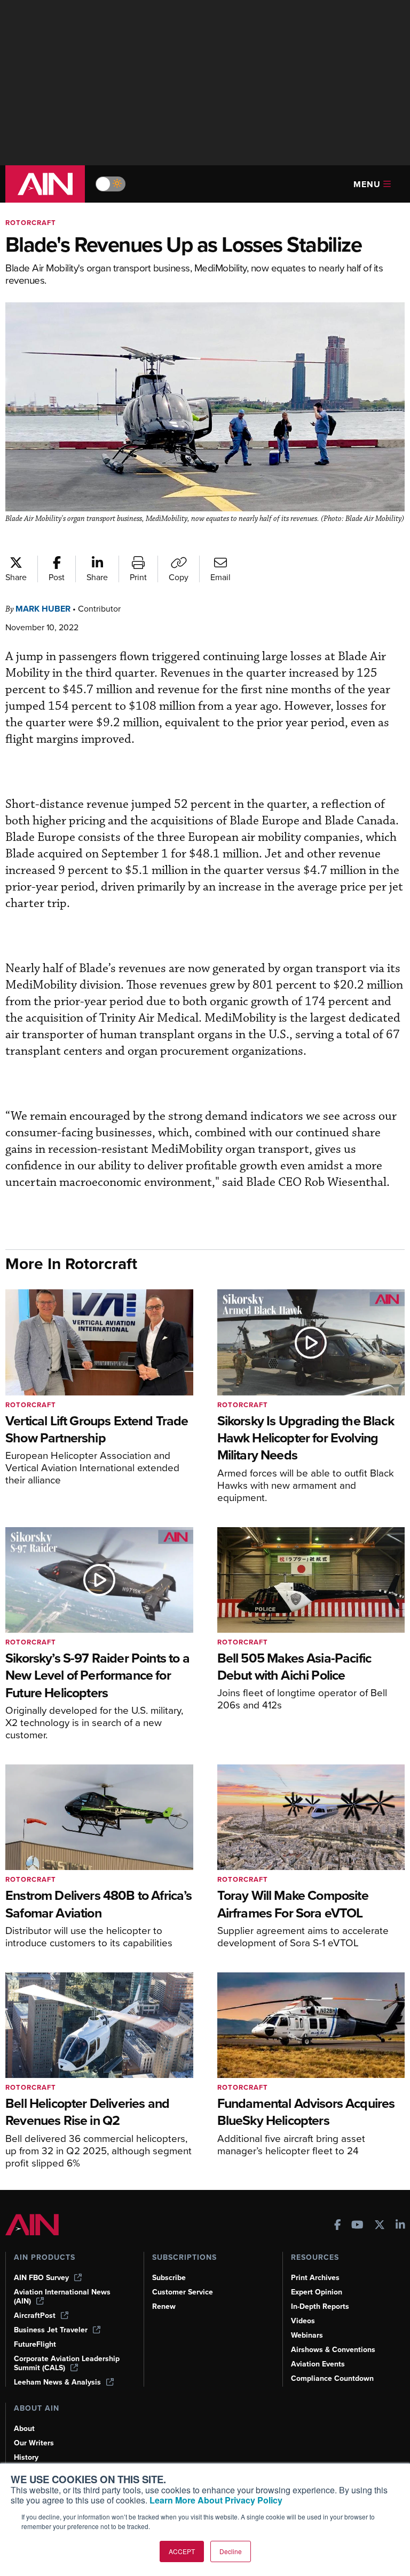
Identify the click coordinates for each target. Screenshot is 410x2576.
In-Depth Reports (320, 2306)
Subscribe (169, 2278)
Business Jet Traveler (51, 2330)
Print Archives (315, 2278)
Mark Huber (43, 609)
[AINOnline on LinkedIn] (400, 2226)
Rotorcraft (31, 223)
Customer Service (183, 2292)
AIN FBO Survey (41, 2278)
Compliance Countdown (332, 2378)
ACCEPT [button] (182, 2551)
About (24, 2429)
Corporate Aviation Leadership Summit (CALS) (67, 2363)
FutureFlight (35, 2344)
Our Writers (34, 2443)
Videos (303, 2321)
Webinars (307, 2335)
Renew (164, 2306)
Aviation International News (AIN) (62, 2297)
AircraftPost (35, 2316)
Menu (367, 184)
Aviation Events (318, 2364)
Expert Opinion (317, 2292)
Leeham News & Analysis (57, 2382)
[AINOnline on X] (380, 2226)
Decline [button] (231, 2551)
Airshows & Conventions (333, 2350)
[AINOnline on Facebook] (338, 2226)
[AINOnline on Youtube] (357, 2226)
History (26, 2457)
